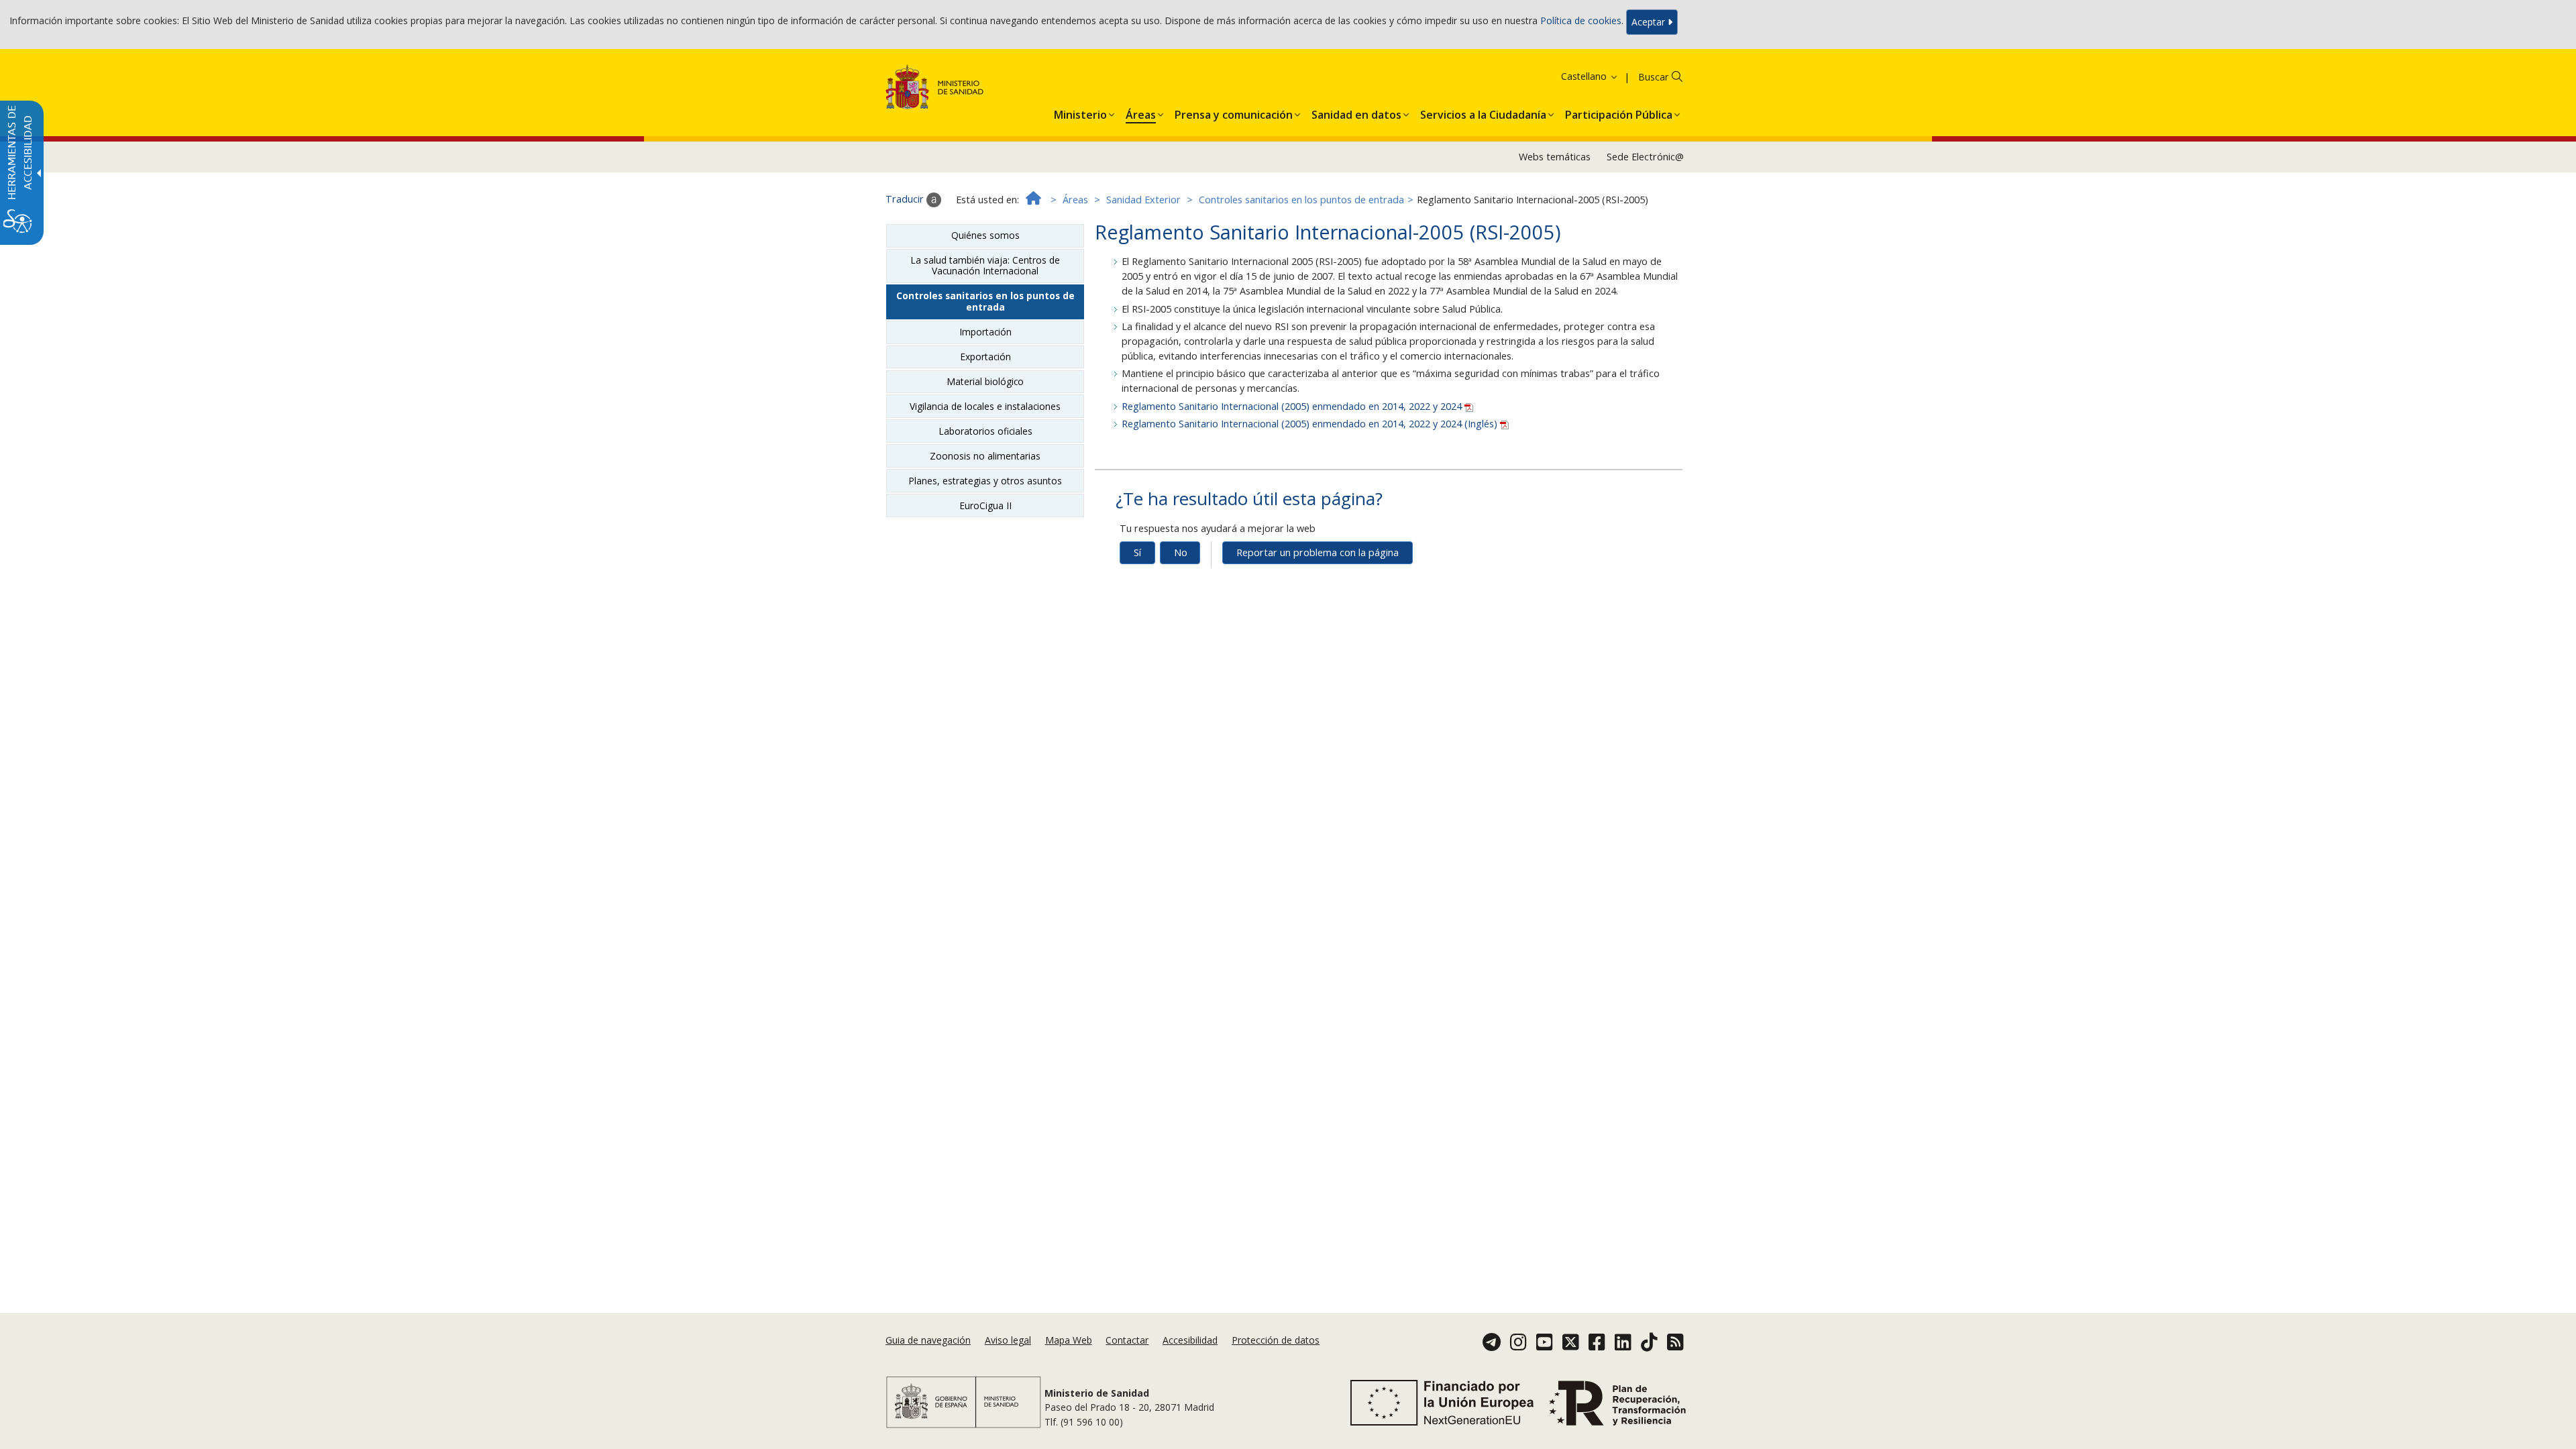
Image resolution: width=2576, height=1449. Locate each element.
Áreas (1075, 200)
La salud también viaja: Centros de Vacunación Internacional (985, 265)
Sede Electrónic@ (1645, 157)
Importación (985, 332)
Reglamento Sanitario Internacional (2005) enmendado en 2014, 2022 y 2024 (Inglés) (1311, 424)
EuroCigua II (985, 505)
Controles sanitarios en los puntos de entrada (1301, 200)
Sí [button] (1137, 552)
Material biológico (985, 381)
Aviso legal (1008, 1340)
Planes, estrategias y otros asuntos (985, 481)
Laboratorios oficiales (985, 431)
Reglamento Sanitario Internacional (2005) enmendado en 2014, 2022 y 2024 (1293, 406)
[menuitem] (1080, 112)
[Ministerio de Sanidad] (935, 90)
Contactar (1127, 1340)
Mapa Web (1069, 1340)
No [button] (1181, 552)
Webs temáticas (1555, 157)
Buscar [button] (1653, 77)
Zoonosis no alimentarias (985, 456)
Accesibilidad (1190, 1340)
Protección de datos (1276, 1340)
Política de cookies (1581, 21)
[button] (1572, 76)
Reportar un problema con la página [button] (1318, 552)
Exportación (985, 357)
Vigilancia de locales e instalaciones (985, 406)
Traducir (906, 199)
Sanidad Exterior (1143, 200)
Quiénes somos (985, 235)
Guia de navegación (928, 1340)
